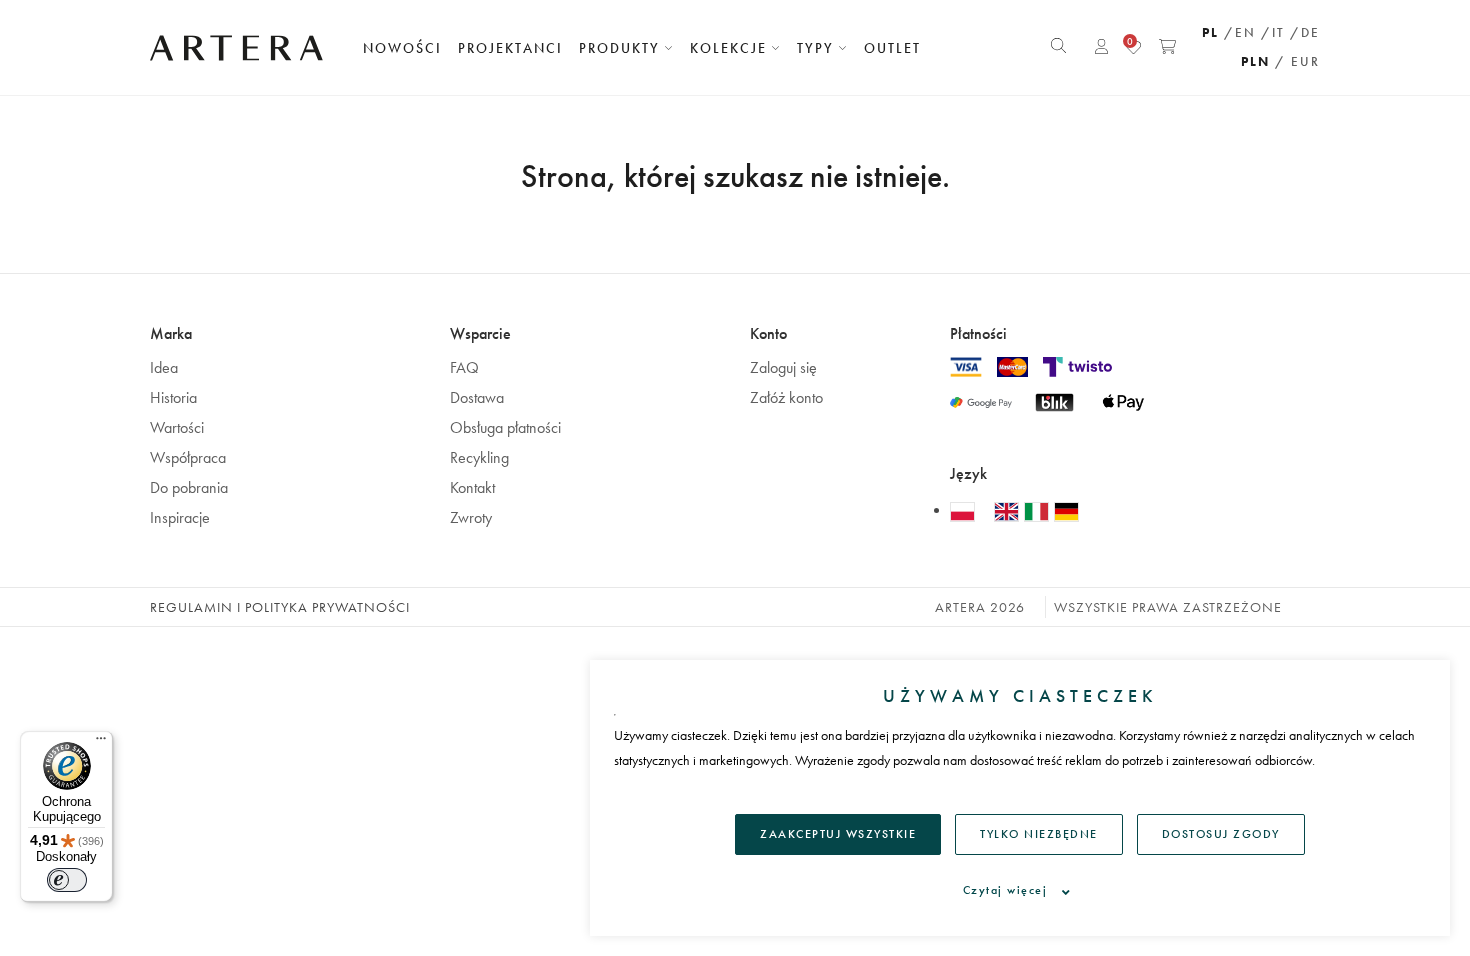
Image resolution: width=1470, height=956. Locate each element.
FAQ (464, 367)
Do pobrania (189, 487)
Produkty (622, 48)
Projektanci (510, 48)
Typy (818, 48)
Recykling (479, 457)
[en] (1009, 510)
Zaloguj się (783, 367)
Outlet (892, 48)
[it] (1039, 510)
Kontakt (472, 487)
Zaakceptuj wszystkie (838, 834)
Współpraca (188, 457)
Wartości (177, 427)
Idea (164, 367)
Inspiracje (180, 517)
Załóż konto (786, 397)
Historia (173, 397)
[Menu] (101, 743)
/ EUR (1297, 61)
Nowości (402, 48)
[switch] (67, 880)
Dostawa (477, 397)
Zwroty (471, 517)
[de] (1066, 510)
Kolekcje (731, 48)
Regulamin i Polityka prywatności (280, 607)
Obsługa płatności (505, 427)
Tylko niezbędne (1039, 834)
